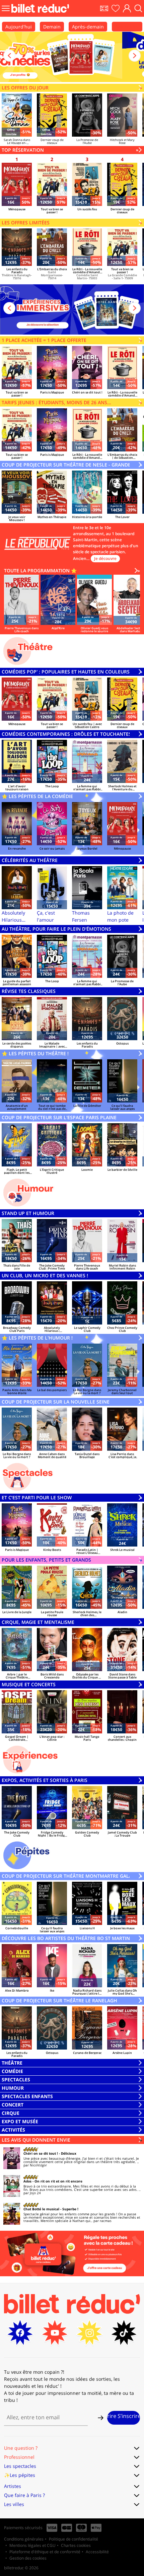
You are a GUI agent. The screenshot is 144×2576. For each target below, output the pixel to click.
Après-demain (88, 27)
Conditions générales (24, 2539)
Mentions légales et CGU (32, 2545)
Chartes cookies (76, 2545)
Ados (27, 2181)
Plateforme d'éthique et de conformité (45, 2552)
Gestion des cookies (28, 2558)
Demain (52, 27)
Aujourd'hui (19, 27)
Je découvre (105, 558)
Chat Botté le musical (41, 2209)
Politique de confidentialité (74, 2539)
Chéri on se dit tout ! (41, 2153)
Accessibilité (97, 2552)
